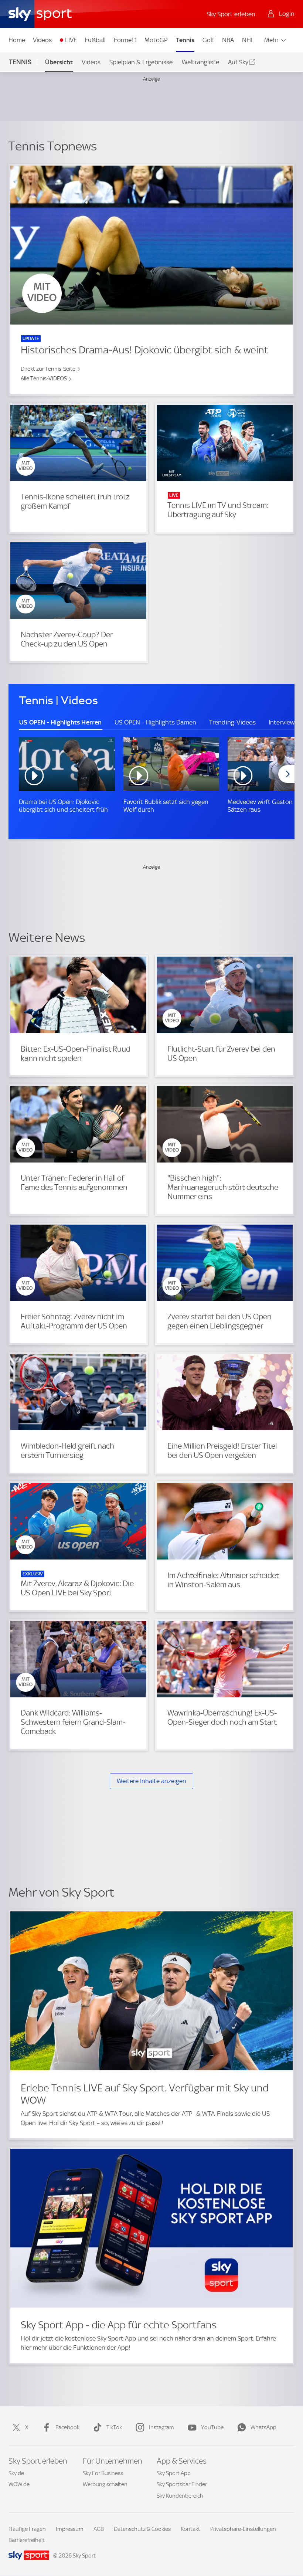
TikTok (114, 2427)
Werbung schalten (105, 2484)
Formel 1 (125, 40)
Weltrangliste (200, 62)
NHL (248, 40)
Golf (208, 40)
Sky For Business (103, 2473)
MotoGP (156, 40)
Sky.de (16, 2473)
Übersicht (59, 62)
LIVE (71, 40)
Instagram (161, 2427)
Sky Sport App (174, 2473)
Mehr (271, 40)
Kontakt (190, 2529)
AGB (99, 2529)
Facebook (67, 2427)
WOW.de (19, 2484)
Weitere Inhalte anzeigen (151, 1781)
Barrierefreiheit (27, 2540)
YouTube (212, 2427)
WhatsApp (263, 2427)
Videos (42, 40)
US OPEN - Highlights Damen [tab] (155, 722)
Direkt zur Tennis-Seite (48, 369)
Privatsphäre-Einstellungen (243, 2529)
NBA (228, 40)
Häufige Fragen (27, 2529)
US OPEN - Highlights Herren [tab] (60, 722)
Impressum (70, 2529)
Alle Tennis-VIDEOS (44, 379)
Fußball (95, 40)
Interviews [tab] (283, 722)
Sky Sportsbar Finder (182, 2484)
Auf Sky (238, 62)
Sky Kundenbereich (180, 2496)
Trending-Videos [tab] (233, 722)
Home (17, 40)
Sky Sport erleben (231, 14)
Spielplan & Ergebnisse (141, 62)
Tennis (185, 40)
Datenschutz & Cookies (142, 2529)
